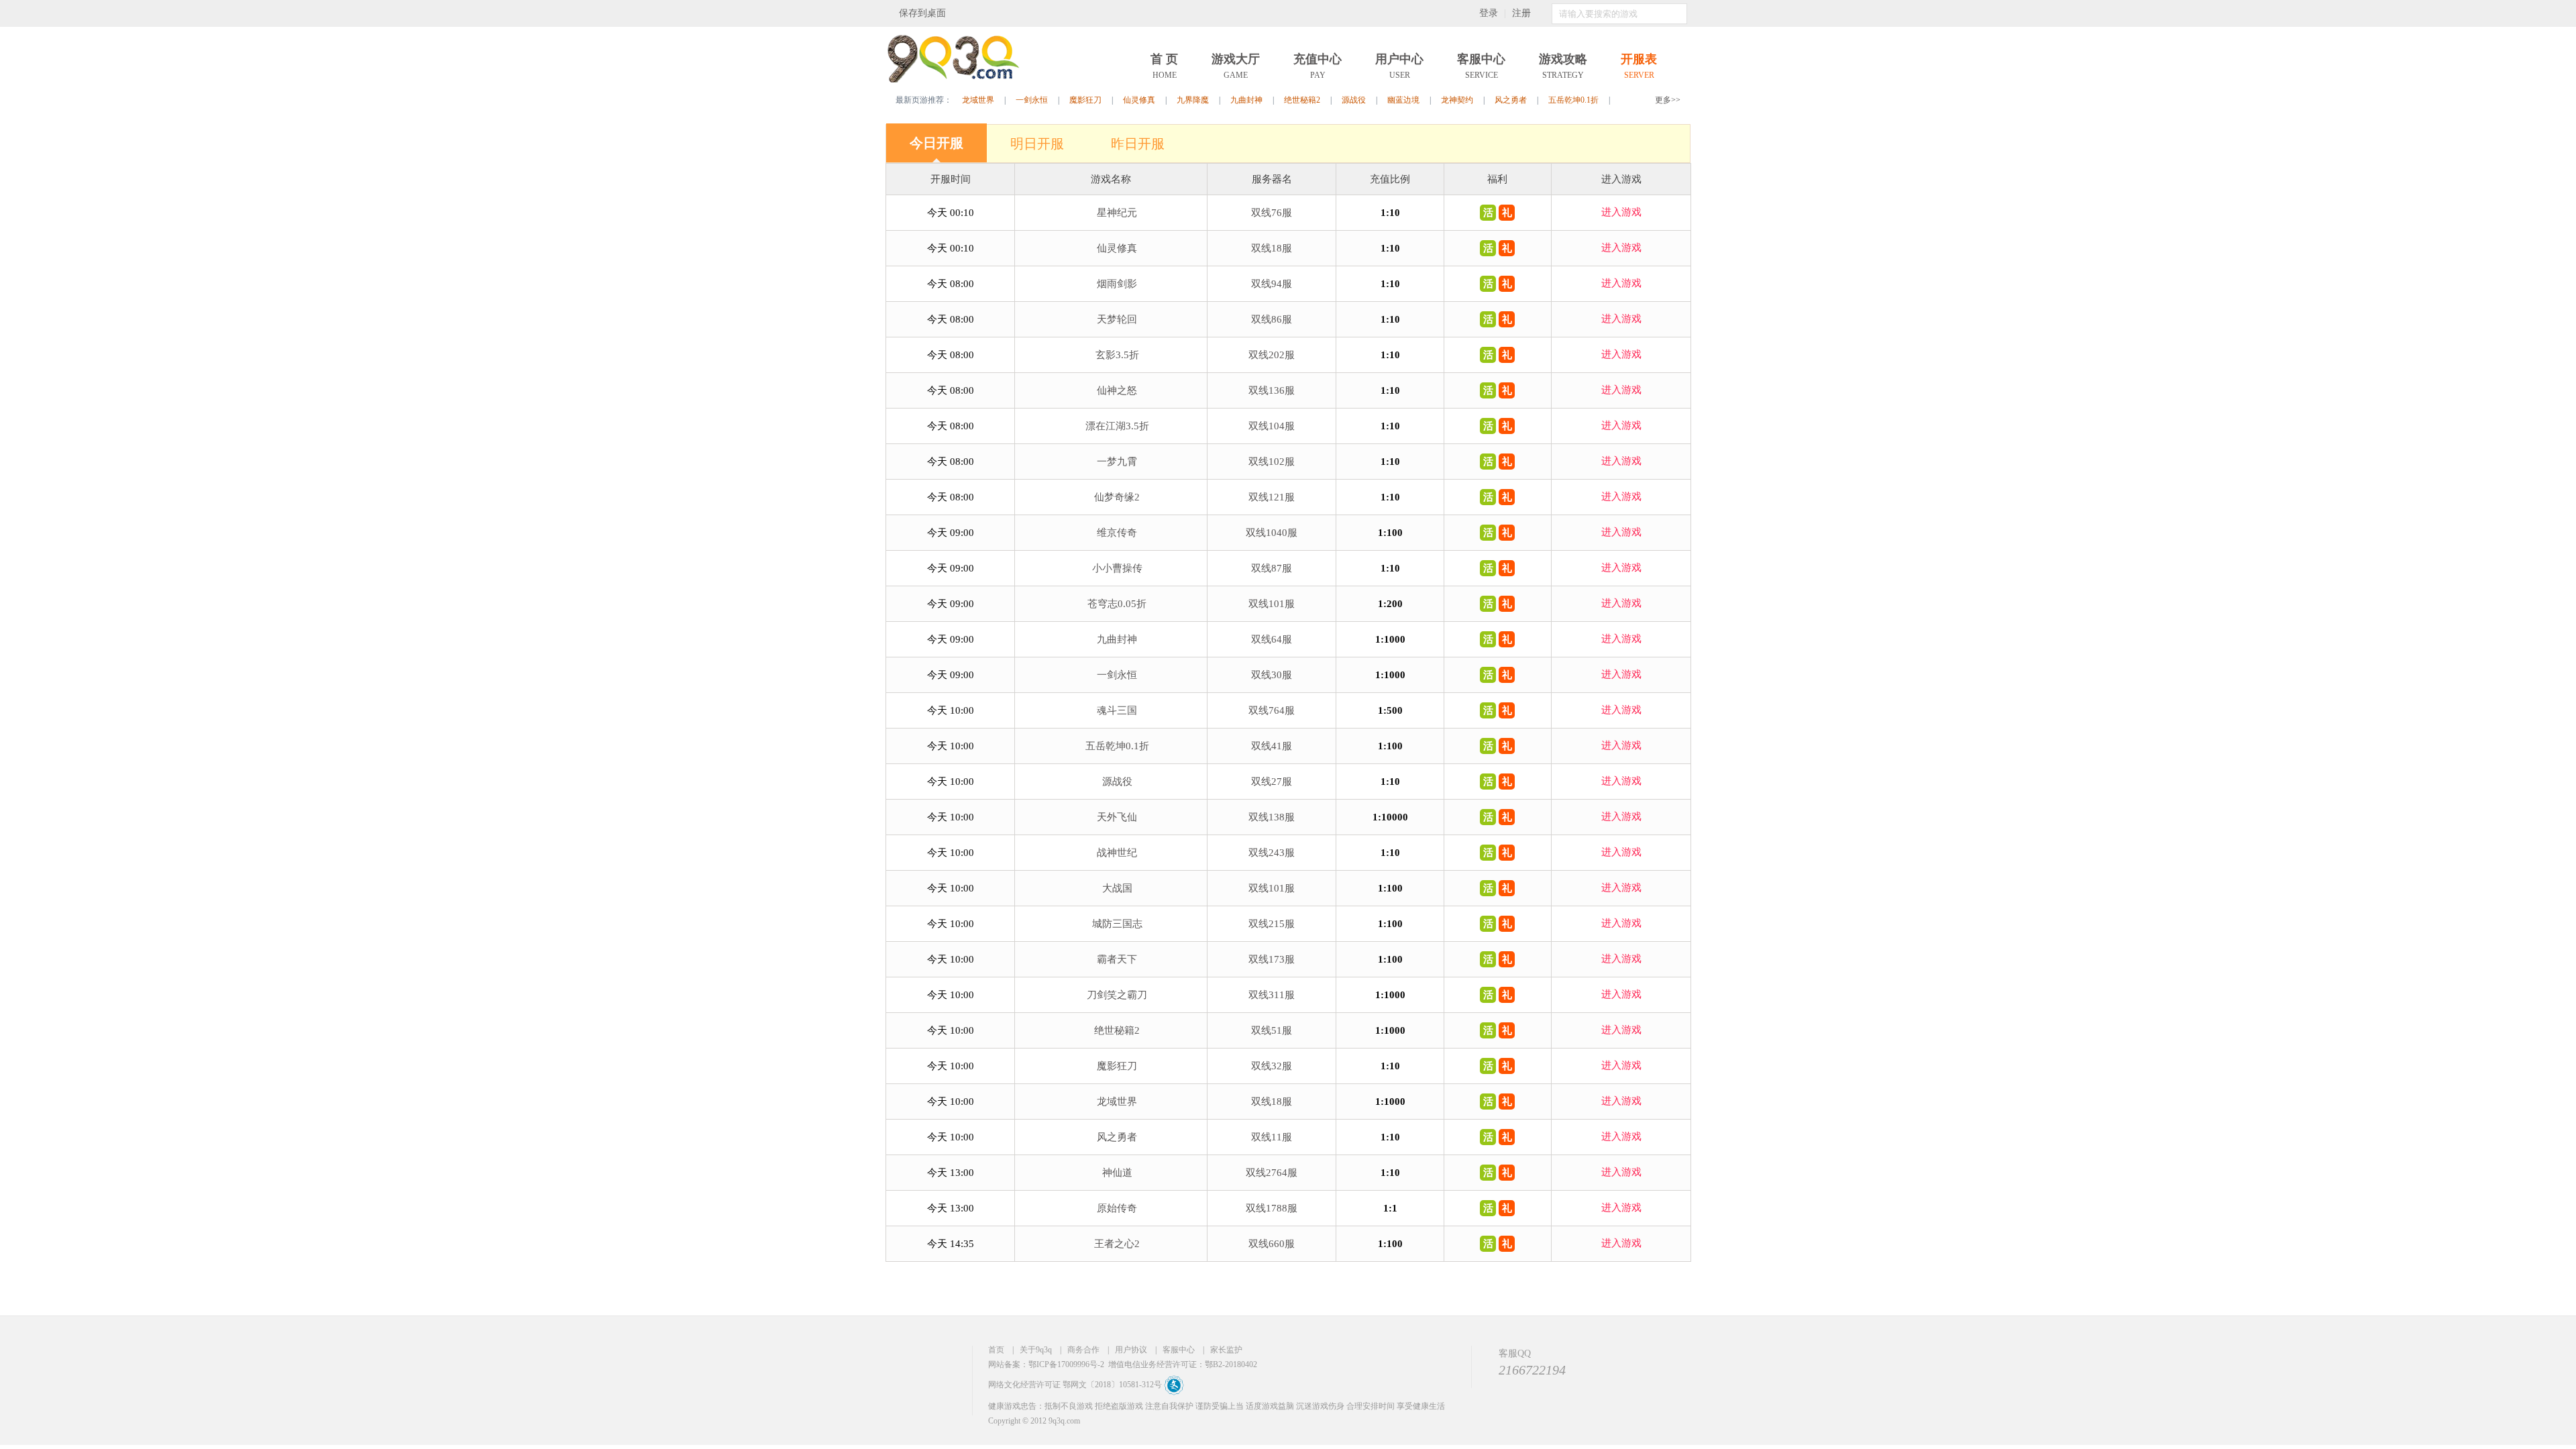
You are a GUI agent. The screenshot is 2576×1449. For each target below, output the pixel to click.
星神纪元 (1117, 213)
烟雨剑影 (1117, 284)
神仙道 (1117, 1173)
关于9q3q (1036, 1350)
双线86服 (1272, 319)
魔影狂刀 (1085, 100)
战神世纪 (1117, 853)
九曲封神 (1246, 100)
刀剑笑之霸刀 (1117, 995)
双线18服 (1272, 248)
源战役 (1354, 100)
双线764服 (1272, 710)
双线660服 (1272, 1244)
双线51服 (1272, 1030)
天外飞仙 (1117, 817)
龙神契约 (1457, 100)
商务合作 (1083, 1350)
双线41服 (1272, 746)
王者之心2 (1117, 1244)
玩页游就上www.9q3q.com (936, 1380)
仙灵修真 (1139, 100)
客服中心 (1179, 1350)
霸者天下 (1117, 959)
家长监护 (1226, 1350)
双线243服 (1272, 853)
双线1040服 (1272, 533)
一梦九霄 (1117, 462)
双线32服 (1272, 1066)
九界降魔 (1193, 100)
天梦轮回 (1117, 319)
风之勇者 (1511, 100)
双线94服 (1272, 284)
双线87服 (1272, 568)
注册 (1521, 13)
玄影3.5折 (1117, 355)
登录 (1489, 13)
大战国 (1117, 888)
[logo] (953, 80)
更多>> (1668, 100)
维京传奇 (1117, 533)
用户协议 (1131, 1350)
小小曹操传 (1117, 568)
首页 (996, 1350)
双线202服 (1272, 355)
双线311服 (1272, 995)
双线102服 (1272, 462)
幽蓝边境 (1403, 100)
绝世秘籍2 (1302, 100)
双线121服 (1272, 497)
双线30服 (1272, 675)
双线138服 (1272, 817)
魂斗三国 (1117, 710)
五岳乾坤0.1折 (1573, 100)
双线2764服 (1272, 1173)
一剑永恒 (1032, 100)
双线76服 (1272, 213)
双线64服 (1272, 639)
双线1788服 (1272, 1208)
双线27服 (1272, 782)
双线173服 (1272, 959)
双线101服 (1272, 604)
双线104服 (1272, 426)
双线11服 (1272, 1137)
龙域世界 (978, 100)
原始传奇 (1117, 1208)
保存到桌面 (922, 13)
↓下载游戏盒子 (986, 13)
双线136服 (1272, 390)
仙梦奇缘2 (1117, 497)
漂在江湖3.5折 (1117, 426)
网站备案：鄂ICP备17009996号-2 (1046, 1364)
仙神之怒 (1117, 390)
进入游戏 (1621, 212)
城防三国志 (1117, 924)
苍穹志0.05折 (1117, 604)
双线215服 (1272, 924)
